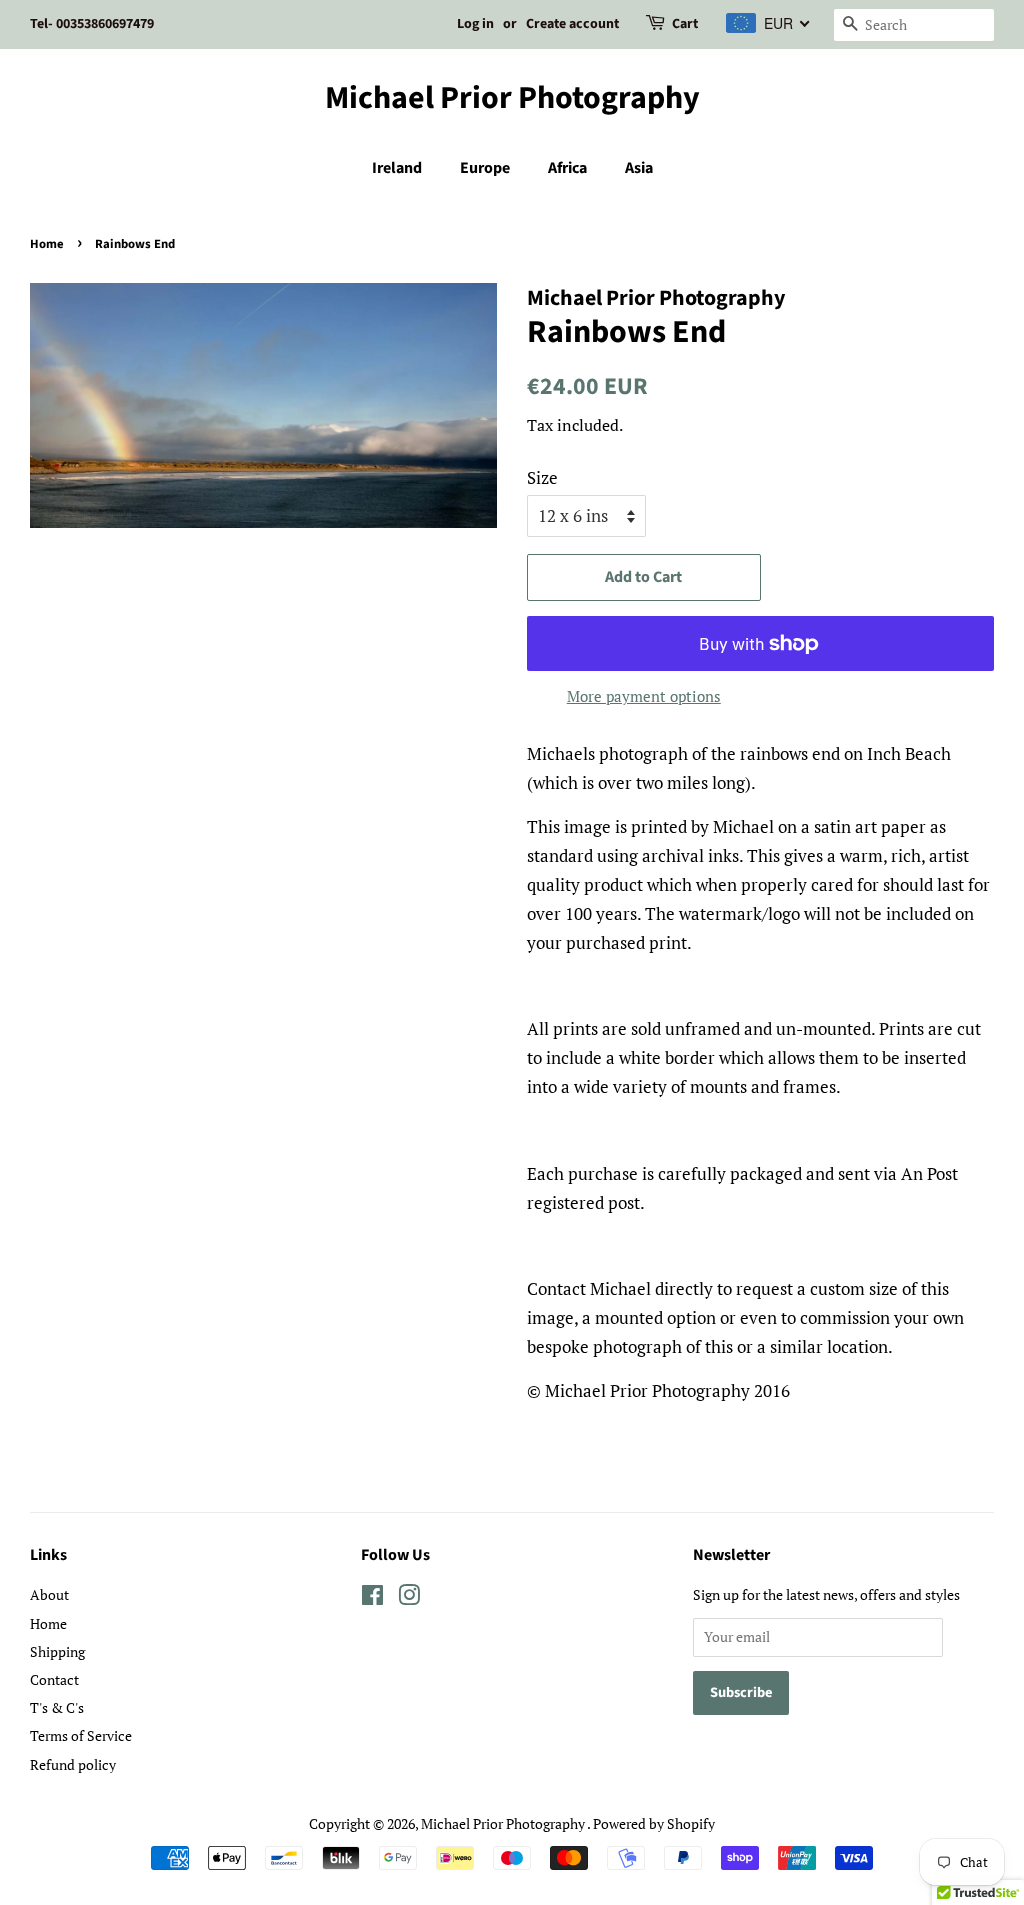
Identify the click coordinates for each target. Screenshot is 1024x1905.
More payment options (644, 696)
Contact (54, 1679)
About (49, 1594)
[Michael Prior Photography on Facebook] (372, 1598)
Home (47, 244)
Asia (639, 168)
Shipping (57, 1651)
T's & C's (57, 1707)
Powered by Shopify (654, 1823)
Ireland (397, 168)
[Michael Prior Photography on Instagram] (409, 1598)
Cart (685, 24)
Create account (572, 24)
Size (542, 477)
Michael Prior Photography (512, 98)
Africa (567, 168)
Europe (485, 168)
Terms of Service (81, 1735)
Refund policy (73, 1764)
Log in (475, 24)
